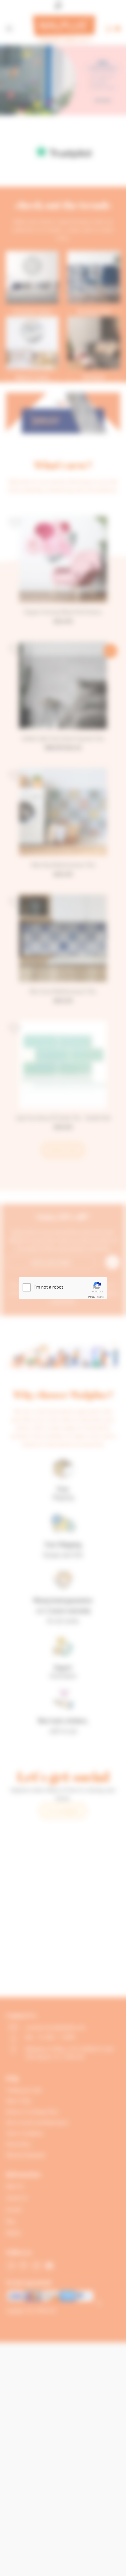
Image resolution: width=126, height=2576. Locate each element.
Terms (100, 1297)
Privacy (92, 1297)
